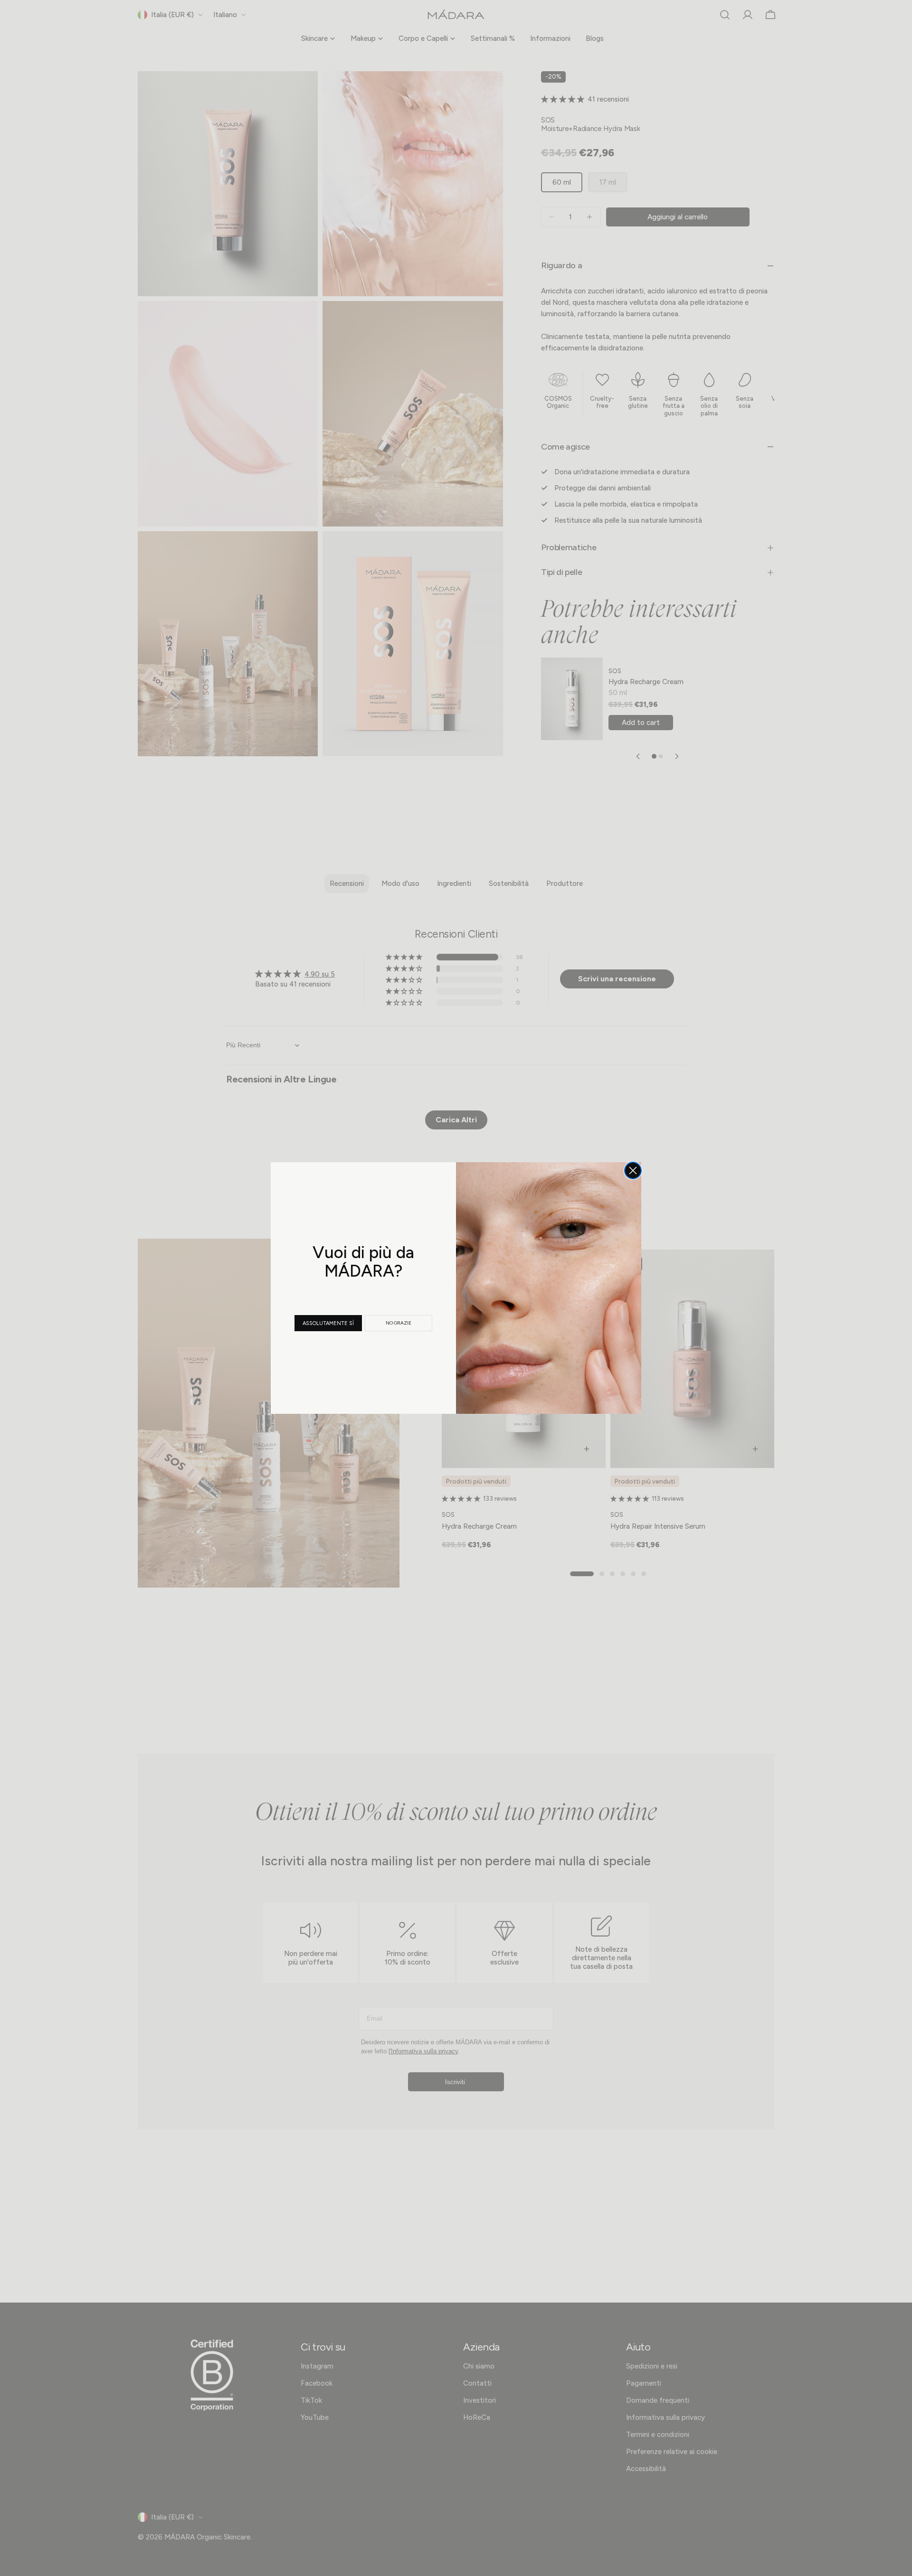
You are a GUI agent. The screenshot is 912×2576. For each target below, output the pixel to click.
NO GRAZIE (399, 1323)
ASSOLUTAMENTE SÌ (328, 1323)
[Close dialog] (633, 1170)
